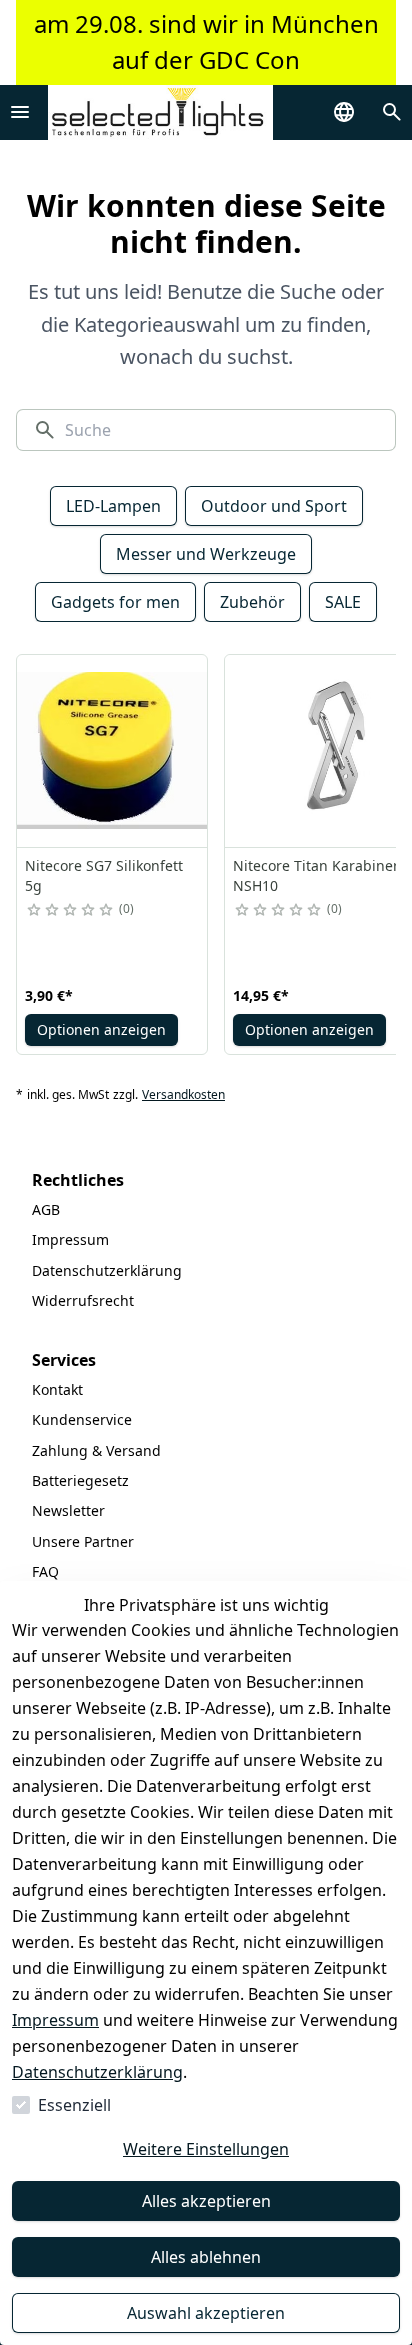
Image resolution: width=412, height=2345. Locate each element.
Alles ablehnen (206, 2257)
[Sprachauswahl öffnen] (344, 112)
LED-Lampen (113, 506)
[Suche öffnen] (392, 112)
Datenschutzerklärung (97, 2072)
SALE (343, 602)
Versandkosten (183, 1095)
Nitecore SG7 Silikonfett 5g (104, 875)
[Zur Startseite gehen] (160, 112)
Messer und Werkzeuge (206, 554)
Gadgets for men (115, 602)
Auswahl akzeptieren (206, 2313)
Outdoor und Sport (274, 506)
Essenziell (74, 2105)
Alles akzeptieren (206, 2201)
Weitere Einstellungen (206, 2149)
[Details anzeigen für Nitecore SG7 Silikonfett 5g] (113, 751)
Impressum (55, 2020)
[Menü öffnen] (20, 112)
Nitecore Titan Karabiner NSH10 (316, 875)
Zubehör (252, 602)
